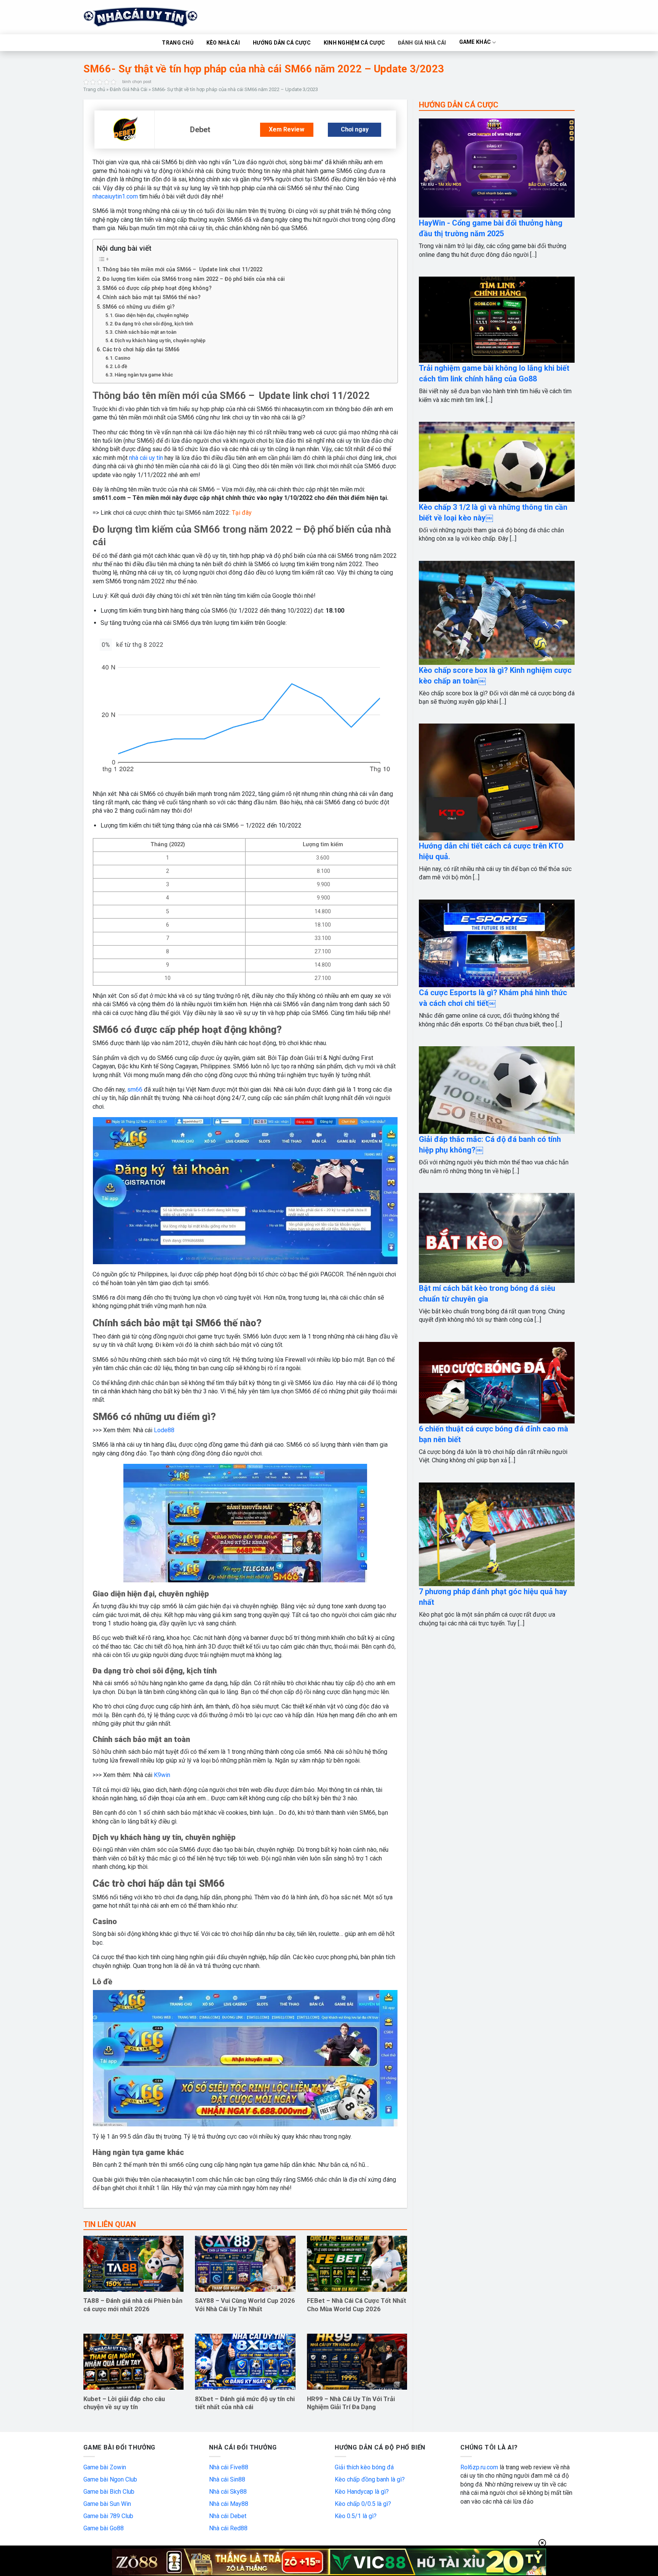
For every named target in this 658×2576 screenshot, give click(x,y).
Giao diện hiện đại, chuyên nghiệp (152, 315)
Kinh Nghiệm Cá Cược (354, 43)
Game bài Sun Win (107, 2504)
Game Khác (475, 42)
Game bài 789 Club (108, 2516)
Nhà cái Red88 (228, 2528)
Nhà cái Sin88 (227, 2479)
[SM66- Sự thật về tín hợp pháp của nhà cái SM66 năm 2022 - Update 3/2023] (125, 129)
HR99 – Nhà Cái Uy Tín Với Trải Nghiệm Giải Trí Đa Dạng (351, 2403)
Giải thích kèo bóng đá (364, 2467)
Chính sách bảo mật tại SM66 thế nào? (152, 297)
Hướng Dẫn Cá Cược (282, 43)
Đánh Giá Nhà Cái (422, 43)
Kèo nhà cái (223, 43)
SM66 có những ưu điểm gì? (139, 307)
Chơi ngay (355, 129)
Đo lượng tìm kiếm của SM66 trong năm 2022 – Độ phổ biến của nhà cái (194, 279)
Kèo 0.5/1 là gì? (356, 2516)
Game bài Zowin (105, 2467)
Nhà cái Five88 (229, 2467)
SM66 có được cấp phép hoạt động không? (157, 288)
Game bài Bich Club (109, 2492)
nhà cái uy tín (146, 458)
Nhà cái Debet (228, 2516)
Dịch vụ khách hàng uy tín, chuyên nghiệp (160, 340)
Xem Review (287, 129)
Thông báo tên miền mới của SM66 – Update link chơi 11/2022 (182, 270)
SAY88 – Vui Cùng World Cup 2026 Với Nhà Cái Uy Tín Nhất (245, 2305)
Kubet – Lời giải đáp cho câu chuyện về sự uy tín (124, 2403)
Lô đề (121, 366)
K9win (162, 1775)
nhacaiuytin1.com (115, 196)
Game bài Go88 (104, 2528)
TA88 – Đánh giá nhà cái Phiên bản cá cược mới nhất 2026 (133, 2305)
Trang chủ (94, 89)
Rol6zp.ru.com (479, 2467)
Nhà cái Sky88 (228, 2492)
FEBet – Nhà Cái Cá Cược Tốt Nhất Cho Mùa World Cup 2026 (357, 2305)
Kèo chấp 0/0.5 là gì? (363, 2504)
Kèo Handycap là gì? (362, 2492)
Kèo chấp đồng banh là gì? (370, 2479)
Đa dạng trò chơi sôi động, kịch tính (154, 324)
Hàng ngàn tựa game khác (144, 375)
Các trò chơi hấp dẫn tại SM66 (141, 350)
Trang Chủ (178, 43)
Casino (122, 358)
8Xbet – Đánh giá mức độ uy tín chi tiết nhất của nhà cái (245, 2403)
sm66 (135, 1089)
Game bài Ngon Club (110, 2479)
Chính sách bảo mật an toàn (145, 332)
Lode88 (164, 1430)
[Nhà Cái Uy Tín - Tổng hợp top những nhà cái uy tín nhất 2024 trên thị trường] (150, 17)
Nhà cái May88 (229, 2504)
